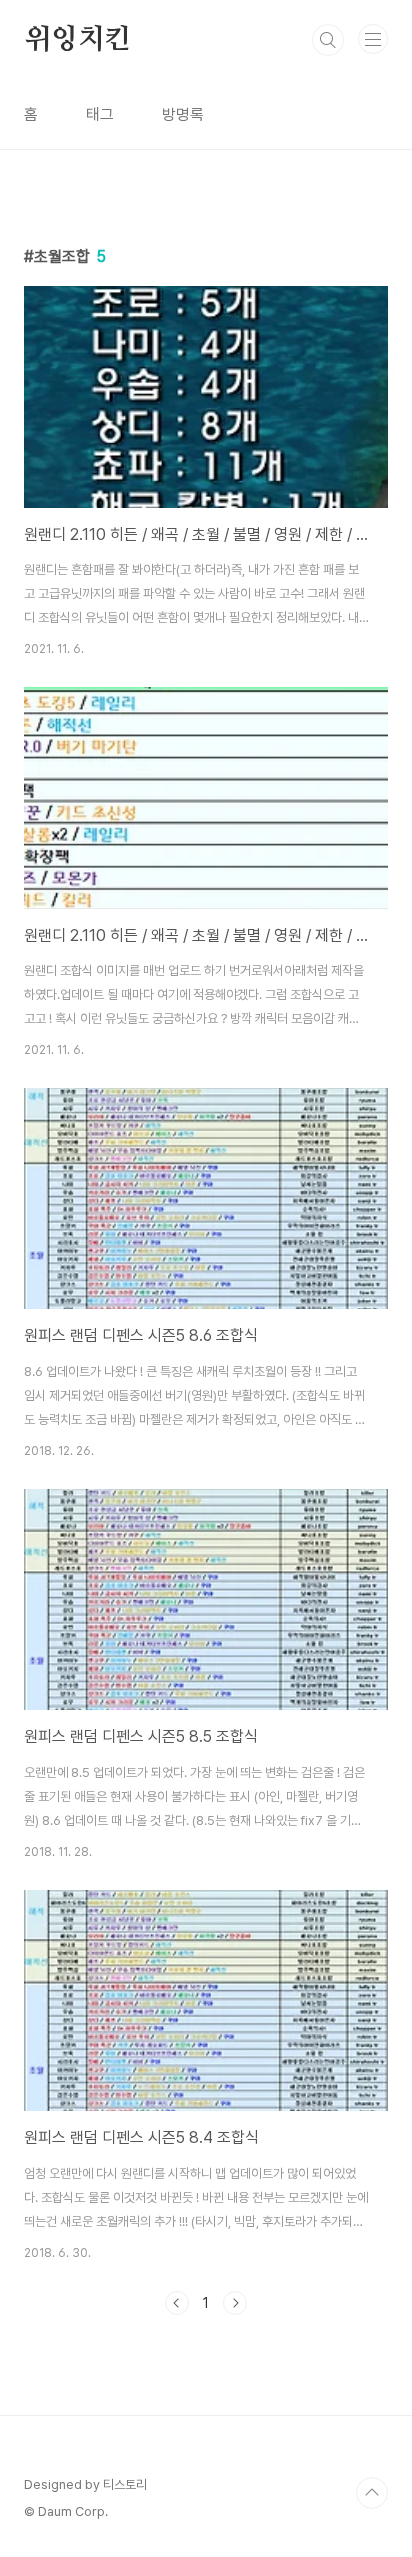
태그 (100, 114)
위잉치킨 (77, 40)
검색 (328, 40)
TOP (372, 2493)
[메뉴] (373, 39)
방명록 (183, 114)
